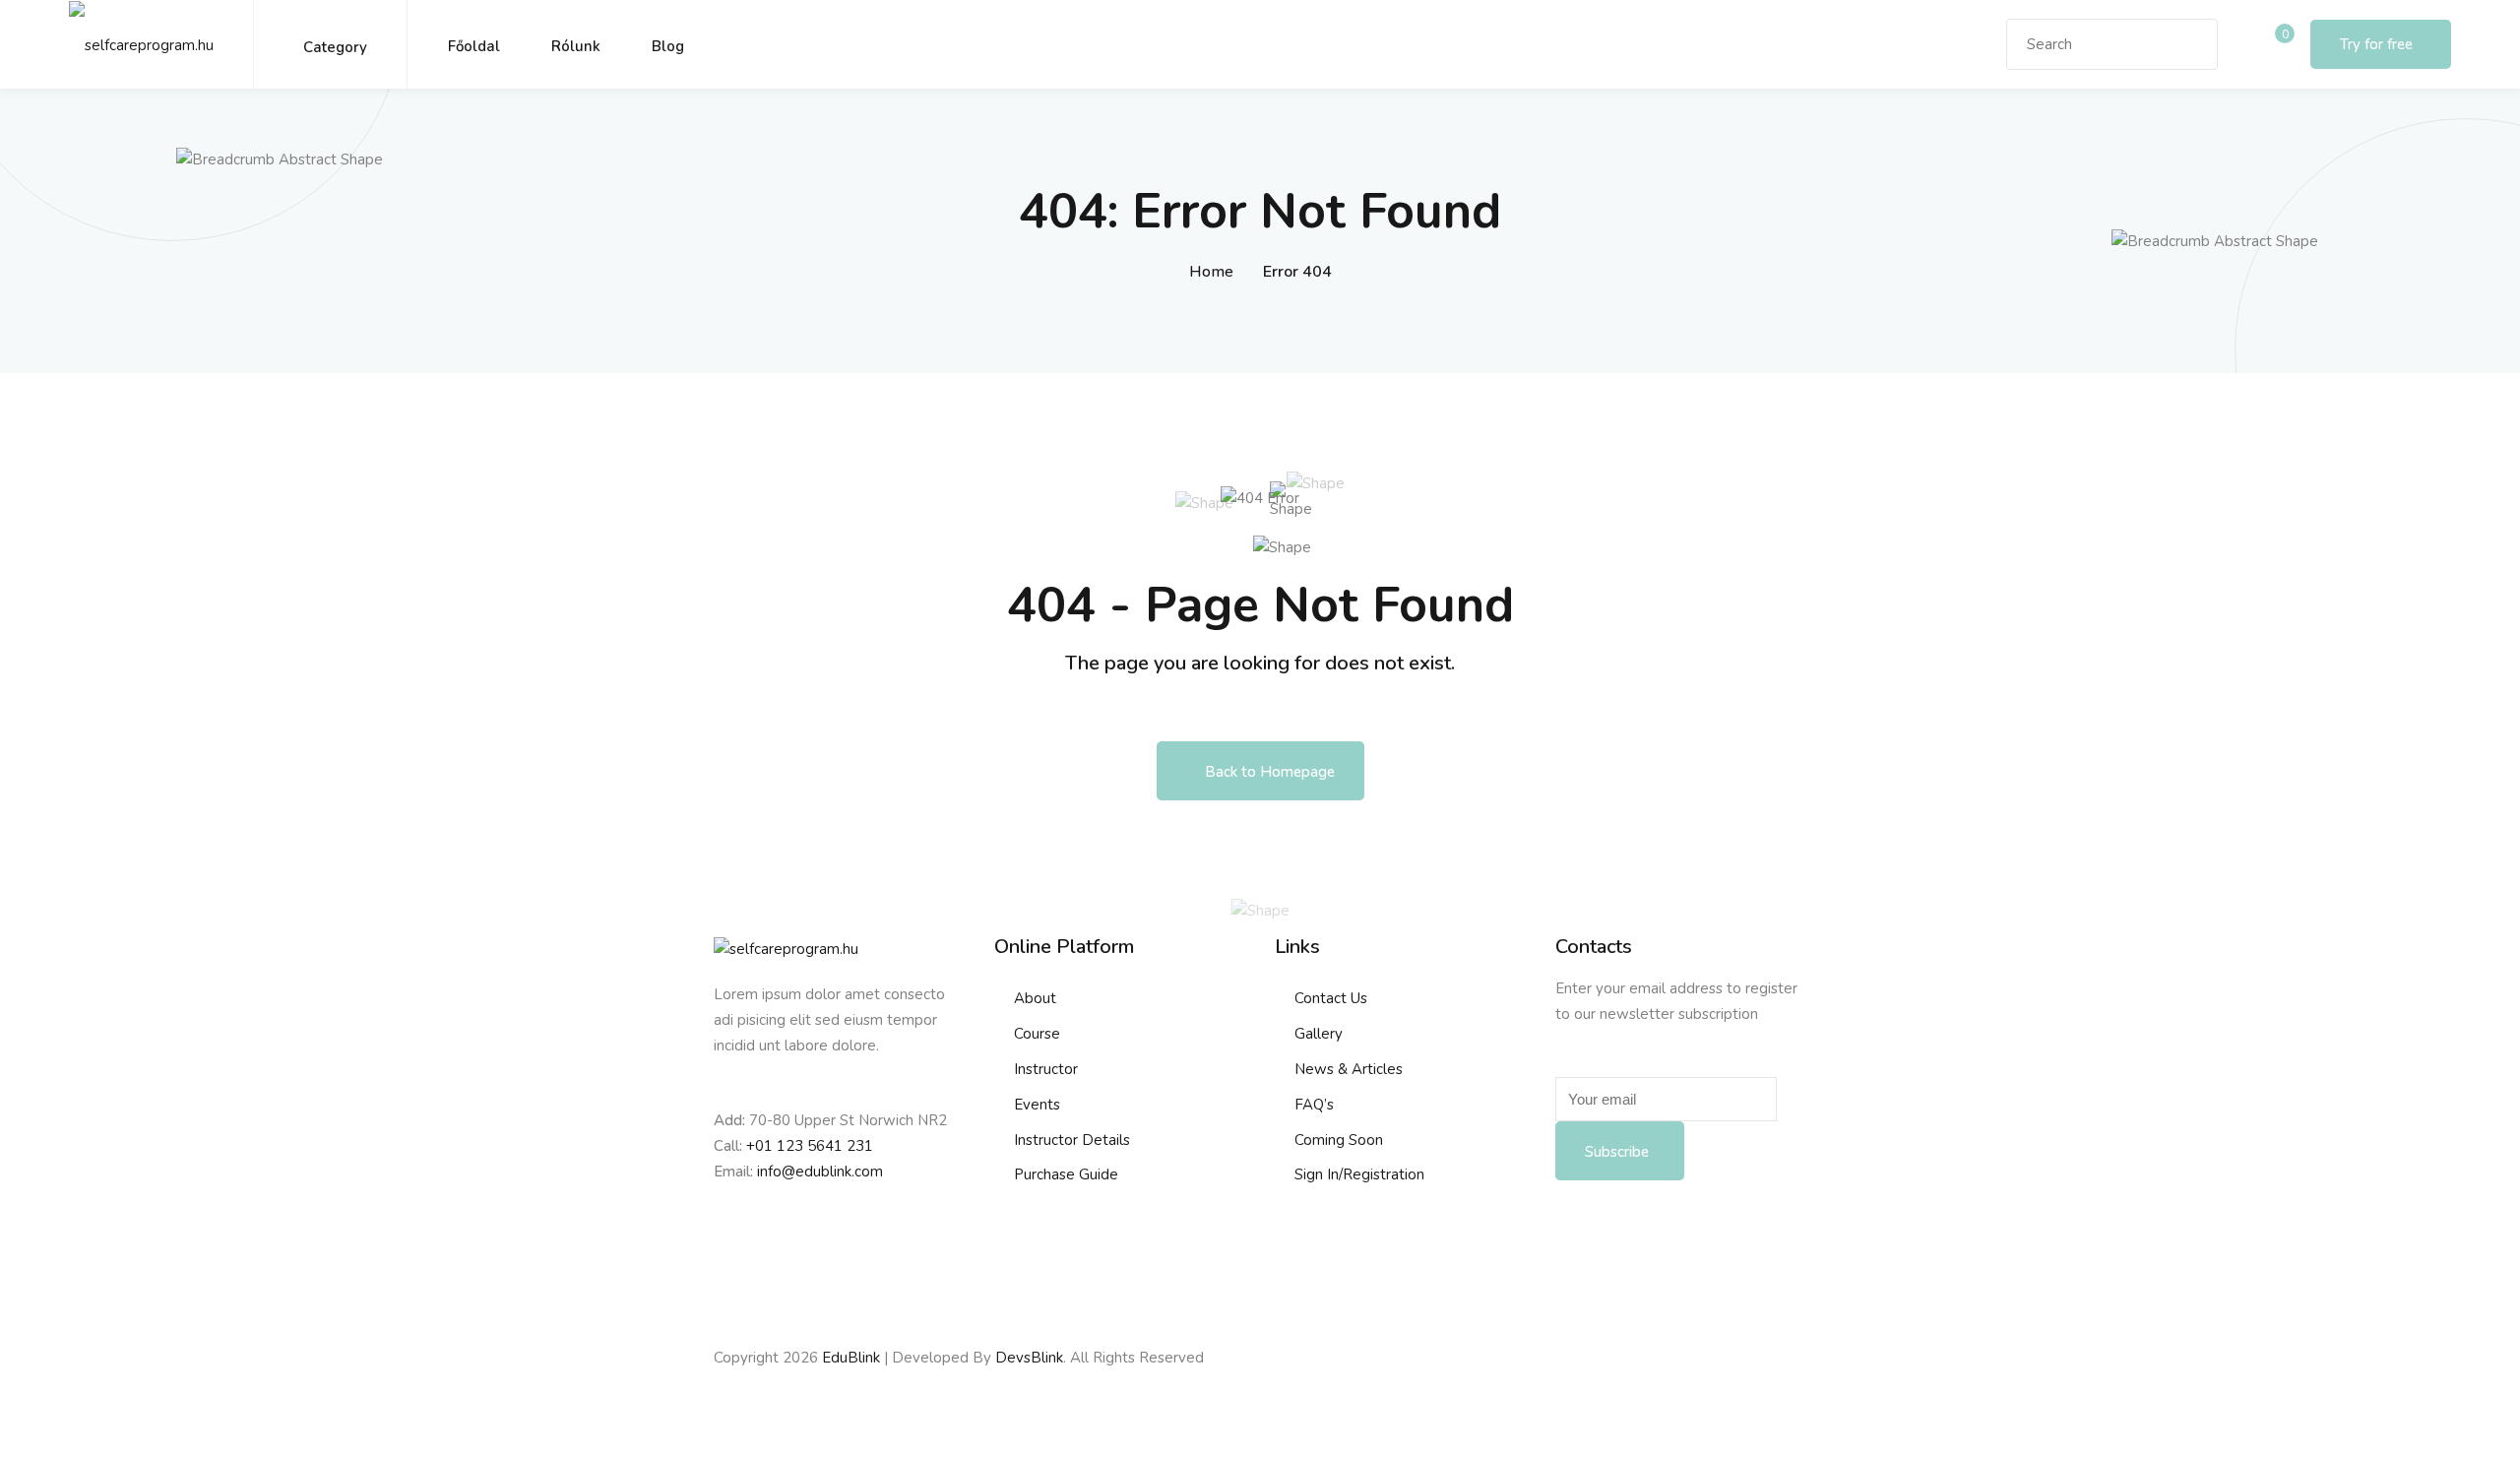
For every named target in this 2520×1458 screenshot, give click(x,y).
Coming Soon (1339, 1140)
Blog (668, 46)
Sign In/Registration (1359, 1174)
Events (1037, 1105)
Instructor (1046, 1069)
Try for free (2376, 44)
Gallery (1319, 1034)
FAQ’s (1314, 1105)
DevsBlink (1029, 1358)
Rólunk (576, 46)
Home (1211, 272)
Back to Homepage (1270, 772)
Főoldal (474, 46)
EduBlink (851, 1358)
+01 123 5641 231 (810, 1146)
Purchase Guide (1066, 1174)
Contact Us (1331, 998)
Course (1037, 1034)
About (1035, 998)
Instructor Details (1072, 1140)
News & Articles (1349, 1069)
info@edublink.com (820, 1172)
